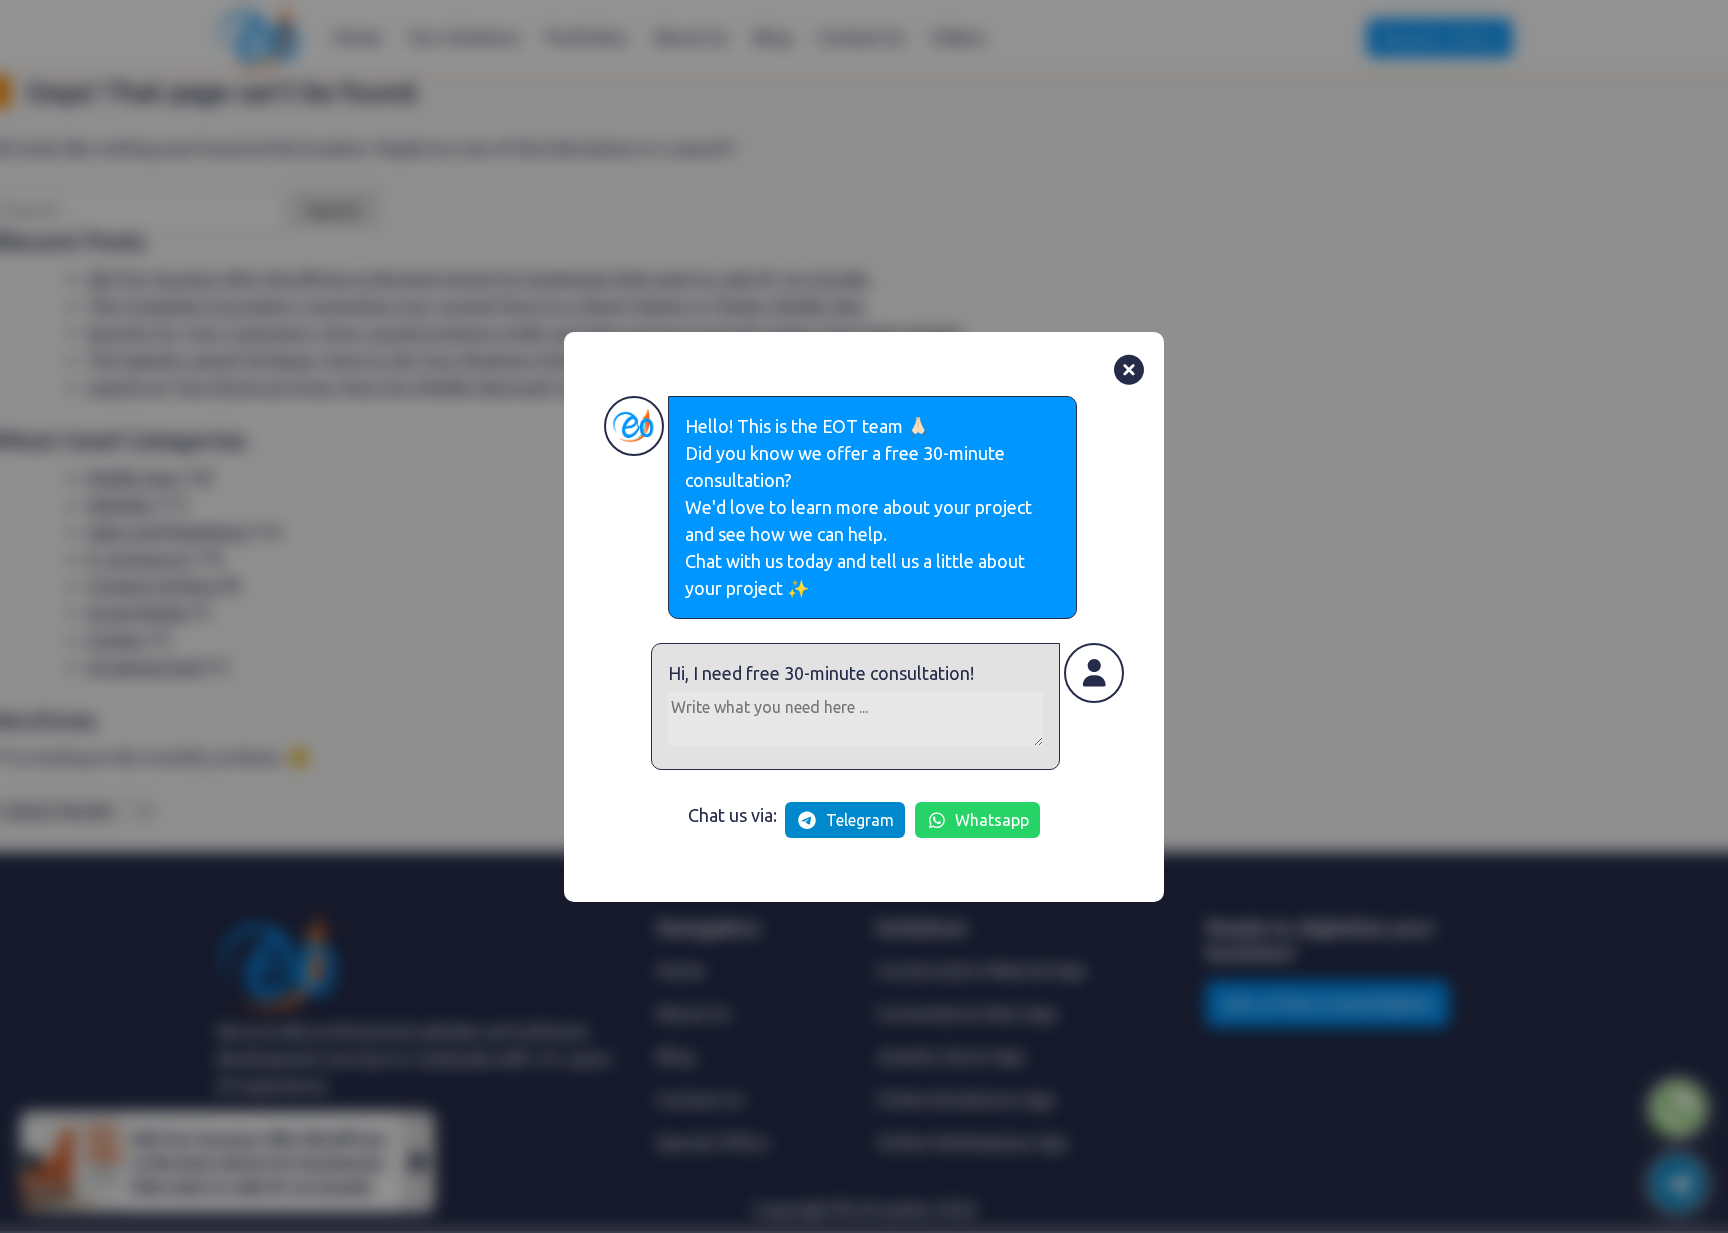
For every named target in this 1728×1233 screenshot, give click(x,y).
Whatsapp (992, 820)
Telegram (860, 820)
